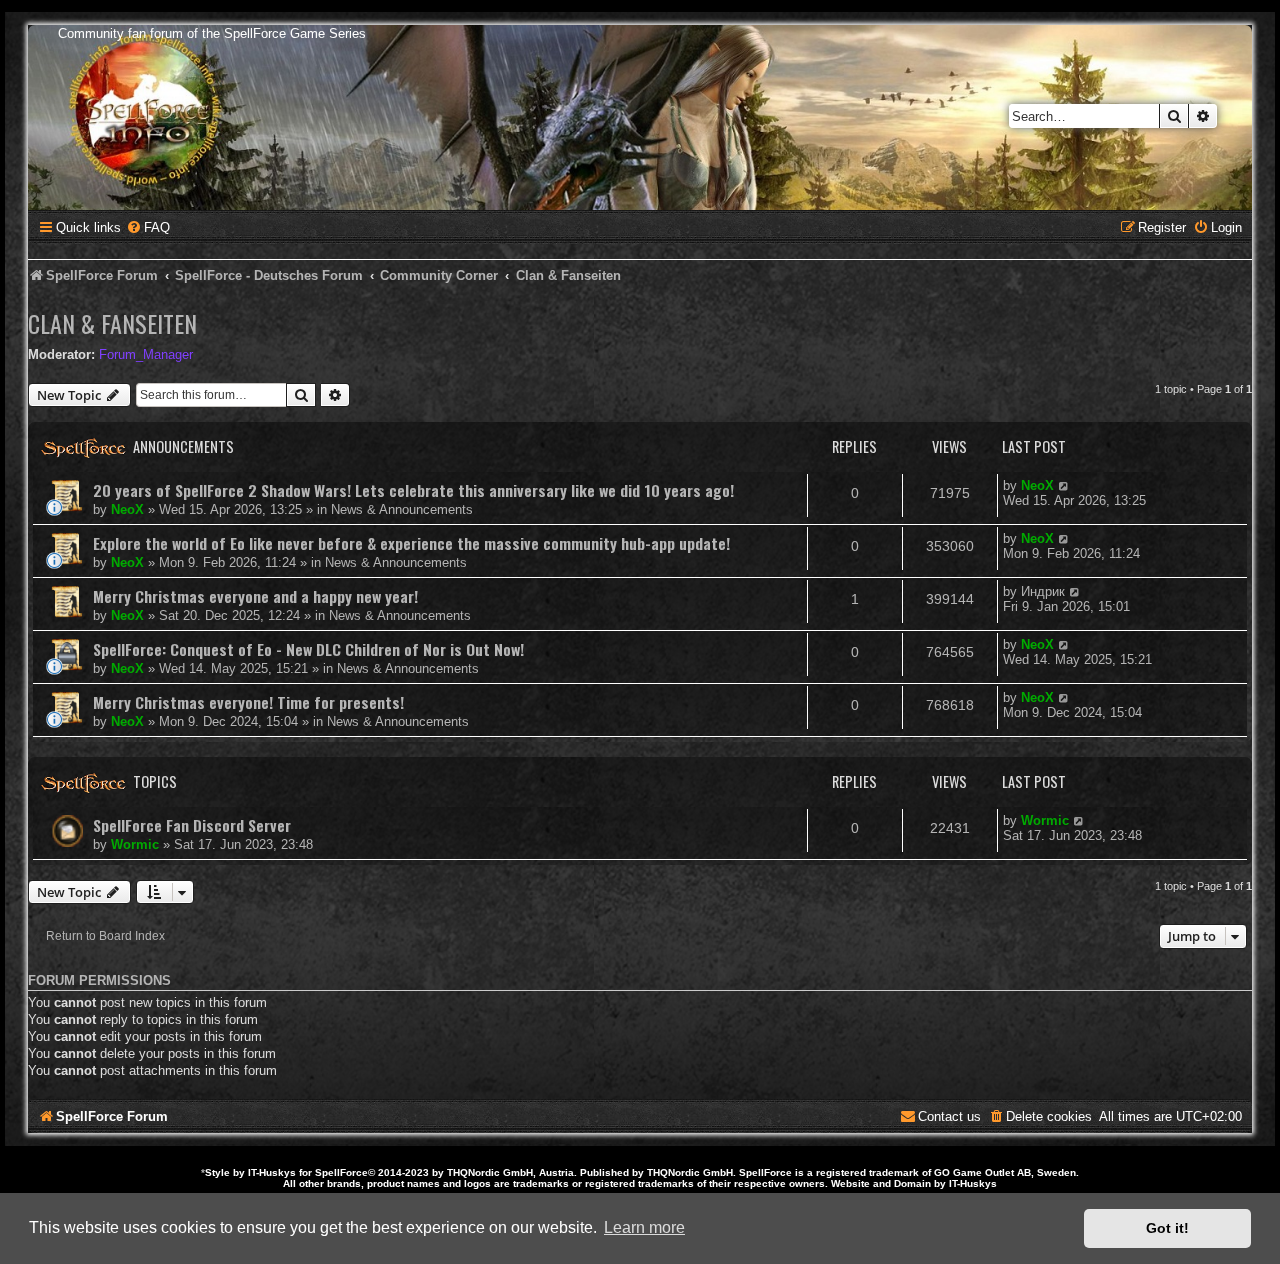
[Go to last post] (1064, 485)
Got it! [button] (1167, 1228)
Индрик (1043, 591)
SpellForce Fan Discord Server (192, 825)
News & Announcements (402, 509)
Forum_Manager (146, 354)
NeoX (127, 509)
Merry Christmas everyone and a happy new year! (255, 596)
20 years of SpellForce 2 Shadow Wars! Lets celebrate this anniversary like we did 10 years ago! (413, 490)
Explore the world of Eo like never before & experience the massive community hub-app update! (411, 543)
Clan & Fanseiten (112, 323)
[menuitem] (148, 227)
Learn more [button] (644, 1227)
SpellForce (341, 1172)
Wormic (135, 844)
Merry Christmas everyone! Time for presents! (248, 702)
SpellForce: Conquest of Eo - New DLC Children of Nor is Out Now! (308, 649)
